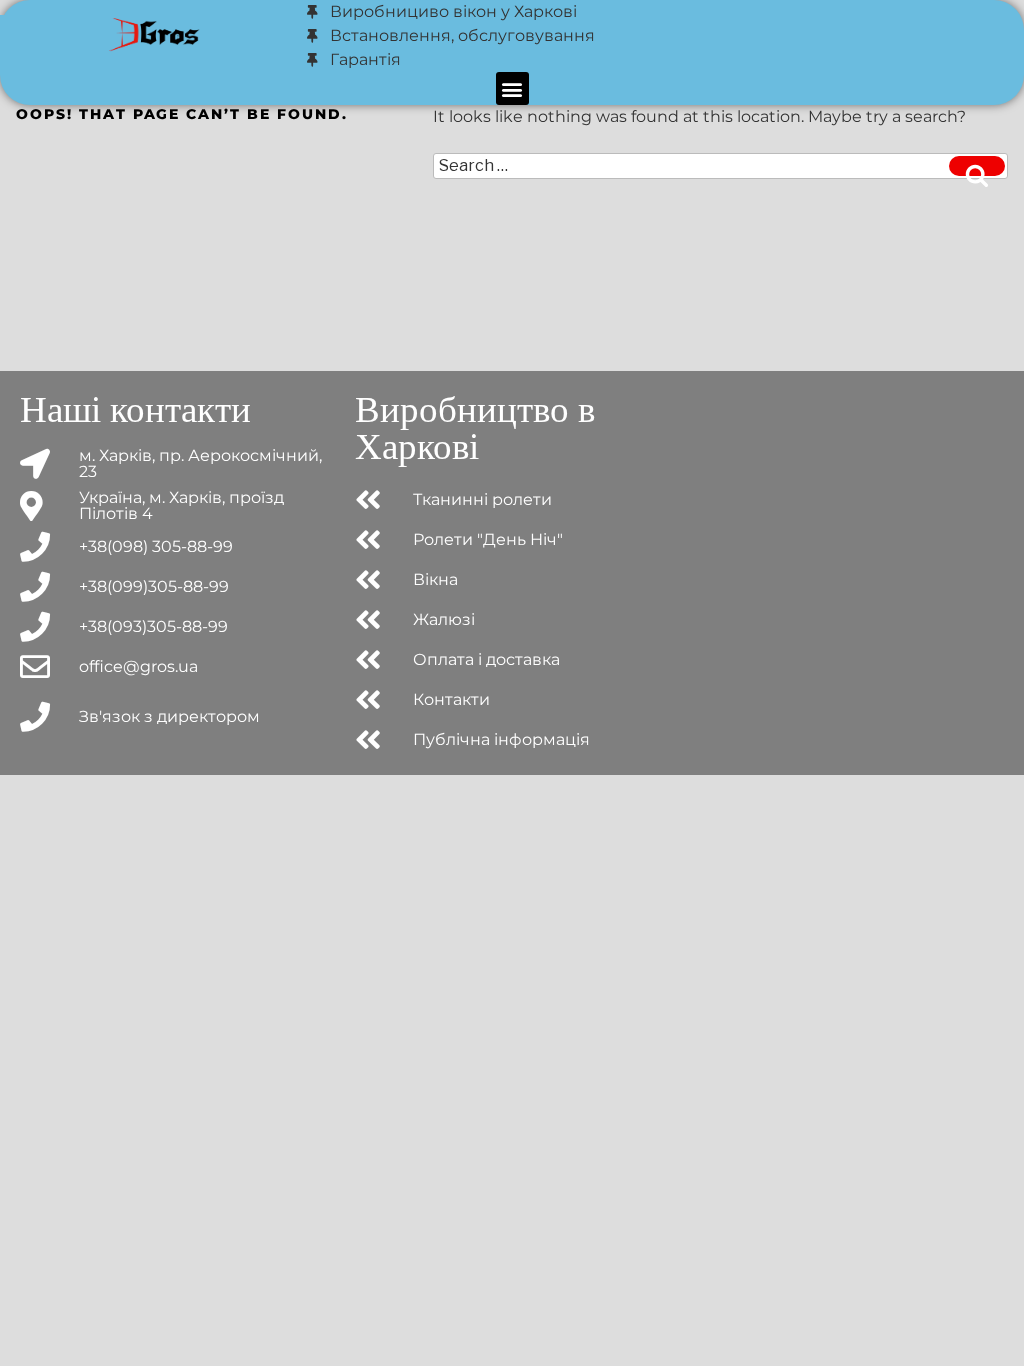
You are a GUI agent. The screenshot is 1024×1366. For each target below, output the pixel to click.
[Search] (977, 166)
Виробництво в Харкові (475, 428)
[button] (512, 88)
